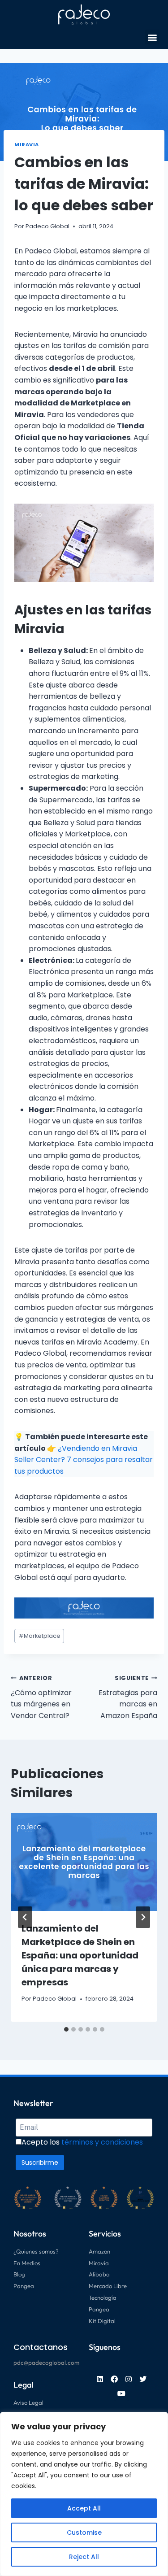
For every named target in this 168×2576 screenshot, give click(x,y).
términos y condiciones (102, 2142)
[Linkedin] (100, 2379)
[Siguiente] (143, 1917)
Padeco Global (47, 226)
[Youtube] (121, 2393)
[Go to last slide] (25, 1917)
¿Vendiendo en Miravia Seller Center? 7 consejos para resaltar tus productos (84, 1460)
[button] (152, 37)
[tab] (66, 2029)
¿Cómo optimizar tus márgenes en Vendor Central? (41, 1697)
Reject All (84, 2557)
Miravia (27, 144)
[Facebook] (114, 2379)
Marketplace (39, 1636)
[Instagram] (129, 2379)
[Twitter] (143, 2379)
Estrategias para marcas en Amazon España (128, 1697)
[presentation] (84, 1862)
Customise (84, 2532)
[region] (84, 2494)
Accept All (84, 2508)
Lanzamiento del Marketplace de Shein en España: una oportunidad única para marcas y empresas (80, 1955)
